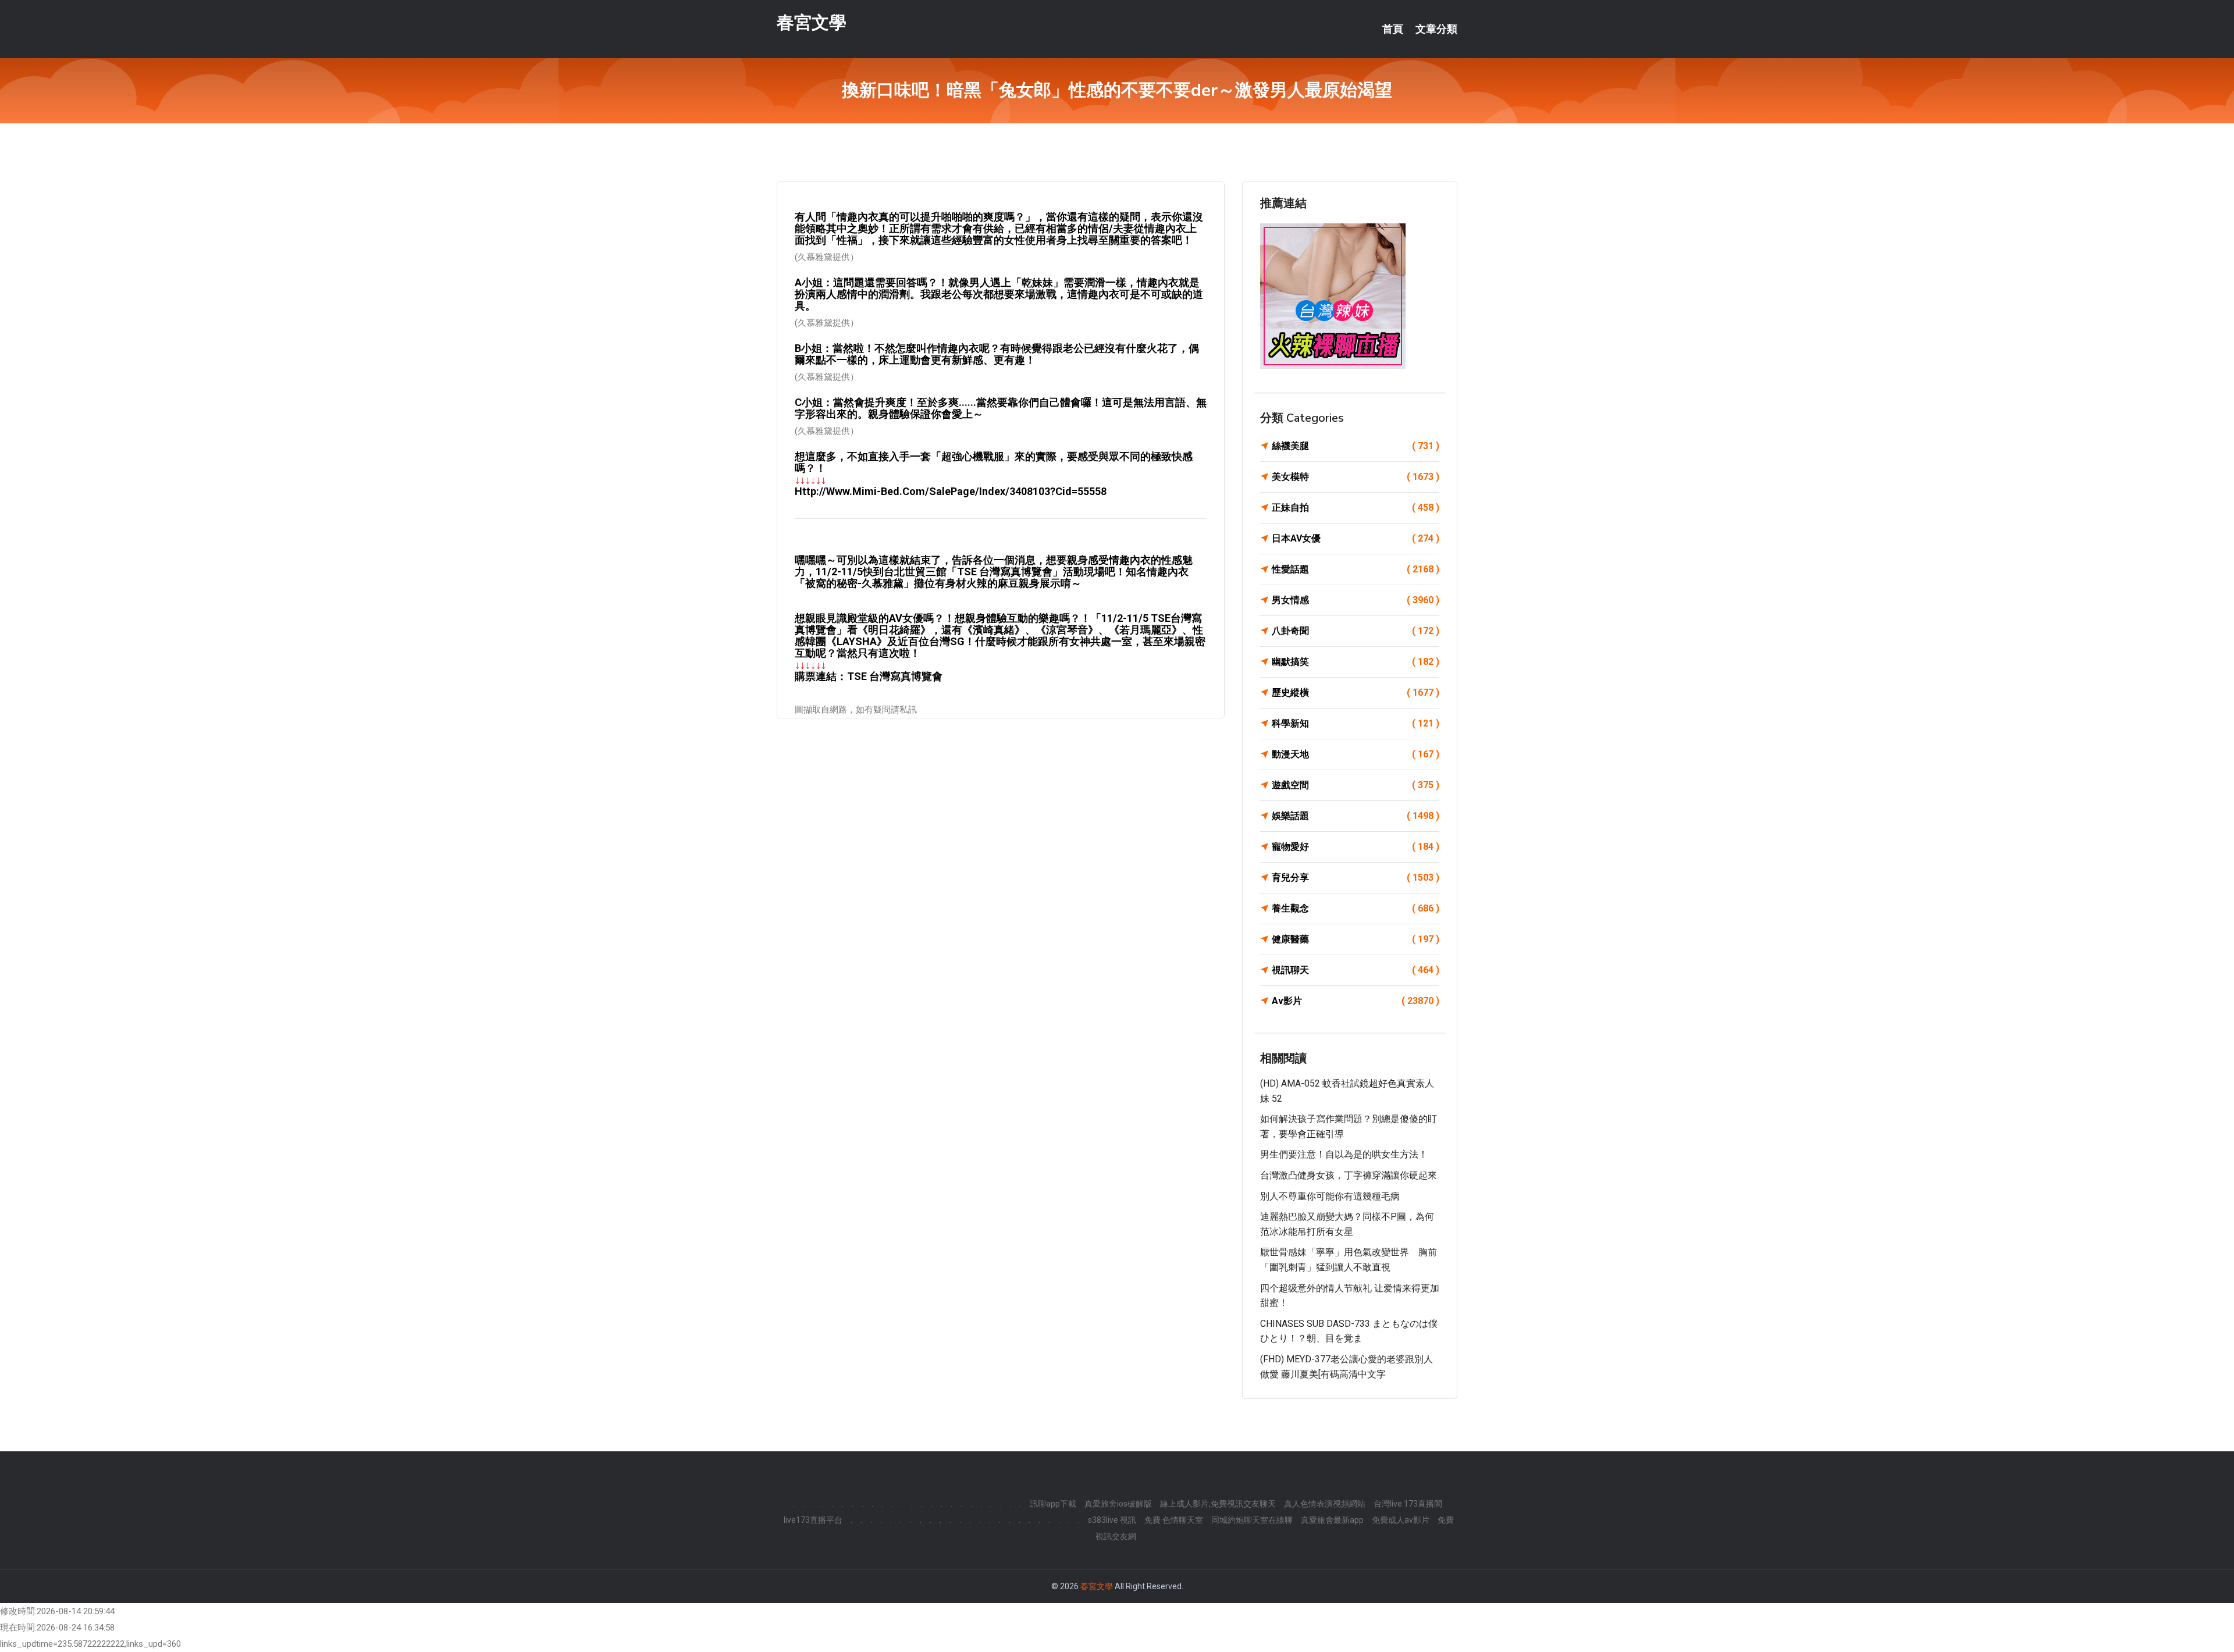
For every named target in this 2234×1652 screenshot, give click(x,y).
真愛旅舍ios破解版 (1118, 1504)
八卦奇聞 (1356, 631)
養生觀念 (1356, 908)
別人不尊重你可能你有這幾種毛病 (1330, 1196)
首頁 (1393, 29)
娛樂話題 (1356, 816)
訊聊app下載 (1053, 1504)
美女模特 (1356, 477)
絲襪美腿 (1356, 446)
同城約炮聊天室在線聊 (1252, 1520)
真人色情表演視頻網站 (1325, 1504)
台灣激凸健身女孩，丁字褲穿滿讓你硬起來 (1349, 1175)
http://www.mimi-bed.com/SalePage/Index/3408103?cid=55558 (951, 491)
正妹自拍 (1356, 508)
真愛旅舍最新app (1332, 1520)
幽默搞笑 (1356, 662)
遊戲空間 (1356, 785)
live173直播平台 (813, 1520)
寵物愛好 (1356, 847)
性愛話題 (1356, 569)
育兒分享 (1356, 877)
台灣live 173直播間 (1408, 1504)
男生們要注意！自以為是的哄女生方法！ (1344, 1154)
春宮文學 (812, 22)
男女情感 (1356, 600)
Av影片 (1356, 1001)
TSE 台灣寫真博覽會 (895, 676)
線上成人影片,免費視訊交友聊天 (1218, 1504)
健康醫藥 (1356, 939)
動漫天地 (1356, 754)
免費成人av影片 (1401, 1520)
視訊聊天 (1356, 970)
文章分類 (1436, 29)
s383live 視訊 (1112, 1520)
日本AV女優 (1356, 538)
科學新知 (1356, 723)
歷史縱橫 (1356, 693)
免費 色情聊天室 (1174, 1520)
